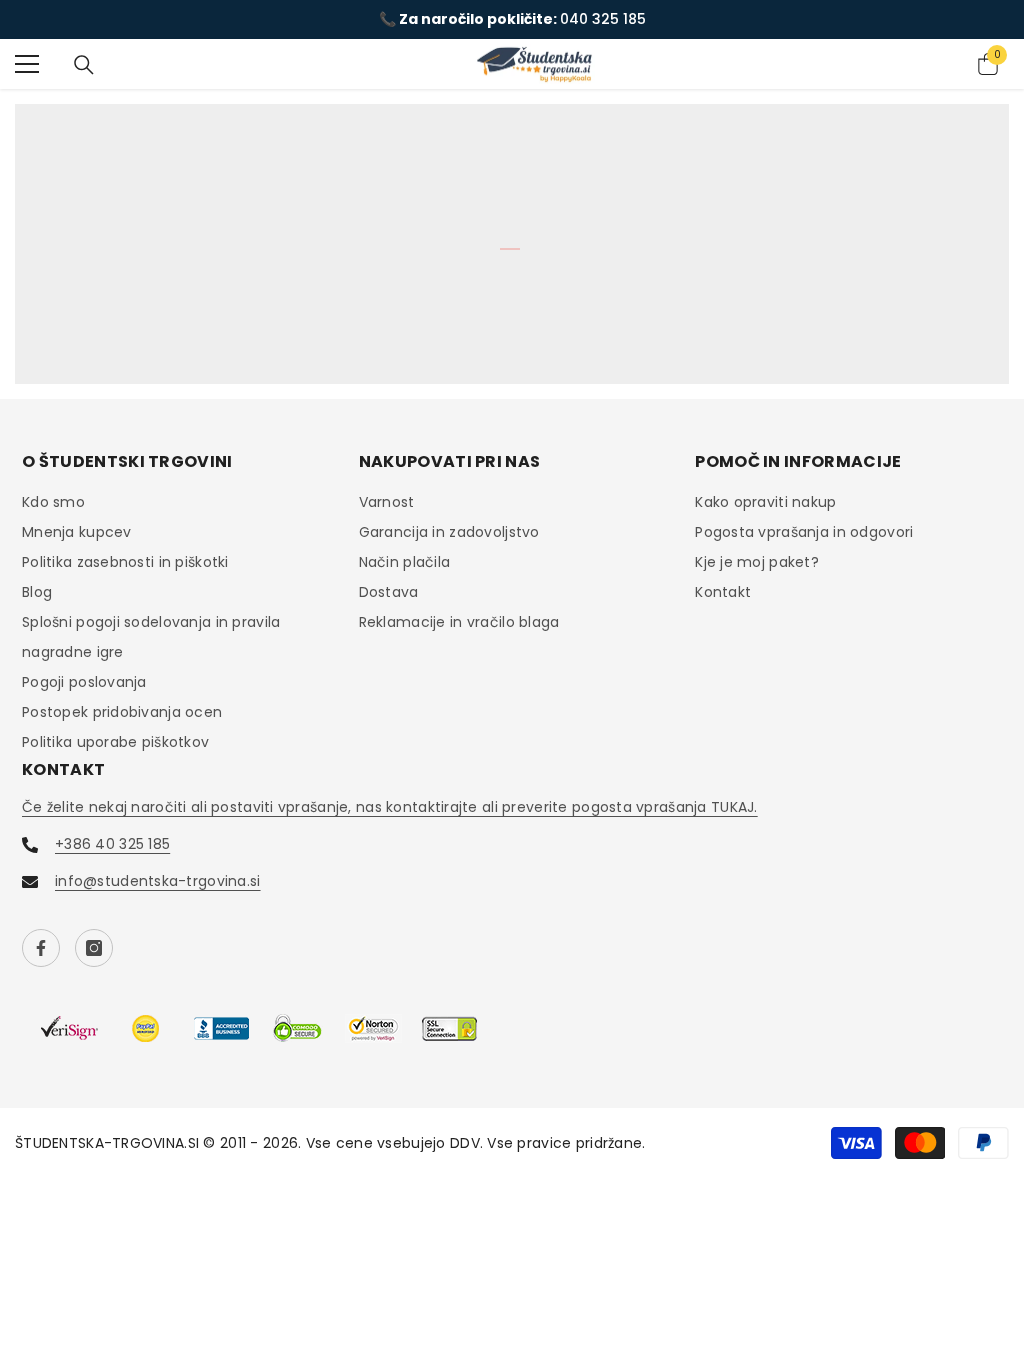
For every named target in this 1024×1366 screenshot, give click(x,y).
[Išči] (84, 65)
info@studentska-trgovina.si (158, 881)
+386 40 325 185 (112, 844)
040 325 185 (603, 19)
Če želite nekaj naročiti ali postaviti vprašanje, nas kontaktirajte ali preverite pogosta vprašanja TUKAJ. (390, 807)
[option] (512, 19)
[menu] (27, 64)
